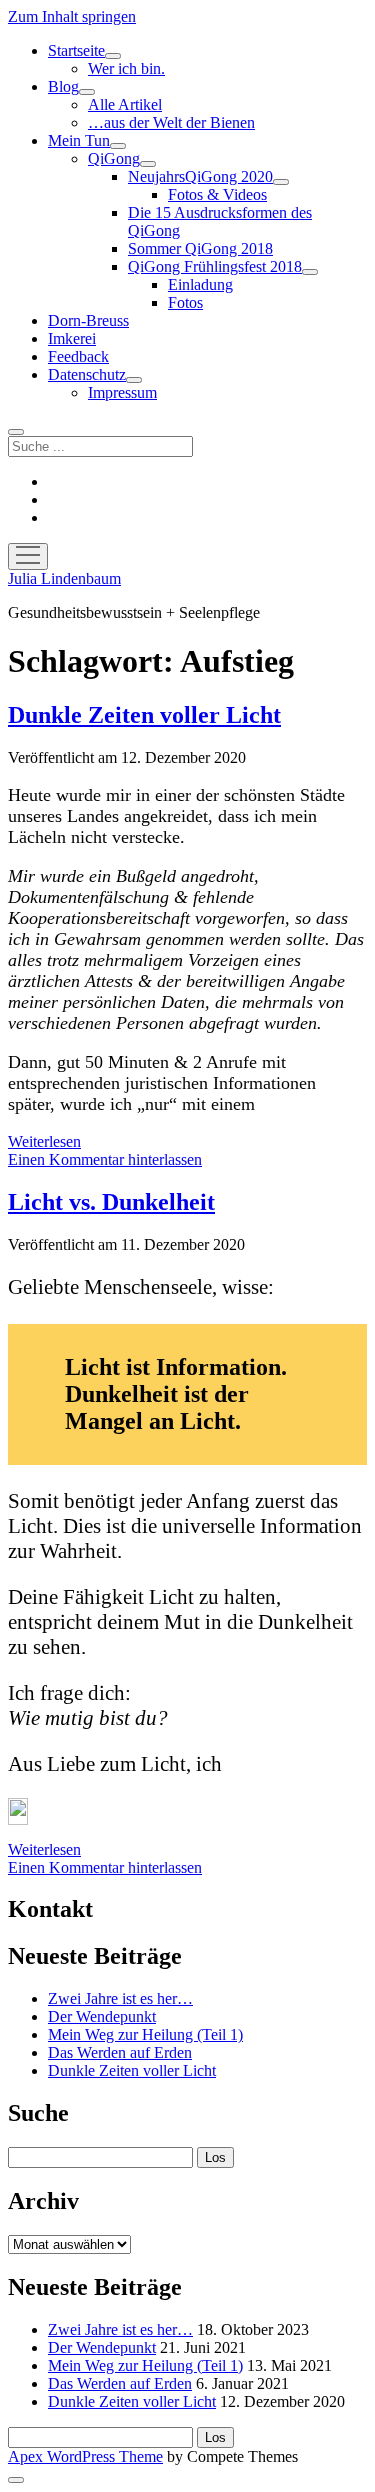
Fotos (185, 302)
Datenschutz (87, 374)
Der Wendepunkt (102, 2016)
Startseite (76, 50)
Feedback (78, 356)
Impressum (122, 392)
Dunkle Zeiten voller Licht (144, 715)
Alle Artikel (125, 104)
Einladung (200, 284)
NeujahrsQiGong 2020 (200, 176)
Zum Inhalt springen (72, 16)
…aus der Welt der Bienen (171, 122)
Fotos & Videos (217, 194)
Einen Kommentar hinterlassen (105, 1159)
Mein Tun (79, 140)
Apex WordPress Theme (85, 2456)
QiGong (114, 158)
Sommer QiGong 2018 (200, 248)
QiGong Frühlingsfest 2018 (215, 266)
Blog (63, 86)
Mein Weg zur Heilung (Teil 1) (145, 2034)
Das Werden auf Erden (120, 2052)
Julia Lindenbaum (64, 578)
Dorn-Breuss (88, 320)
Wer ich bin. (126, 68)
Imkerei (72, 338)
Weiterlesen (44, 1141)
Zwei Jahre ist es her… (120, 1998)
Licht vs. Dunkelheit (111, 1202)
